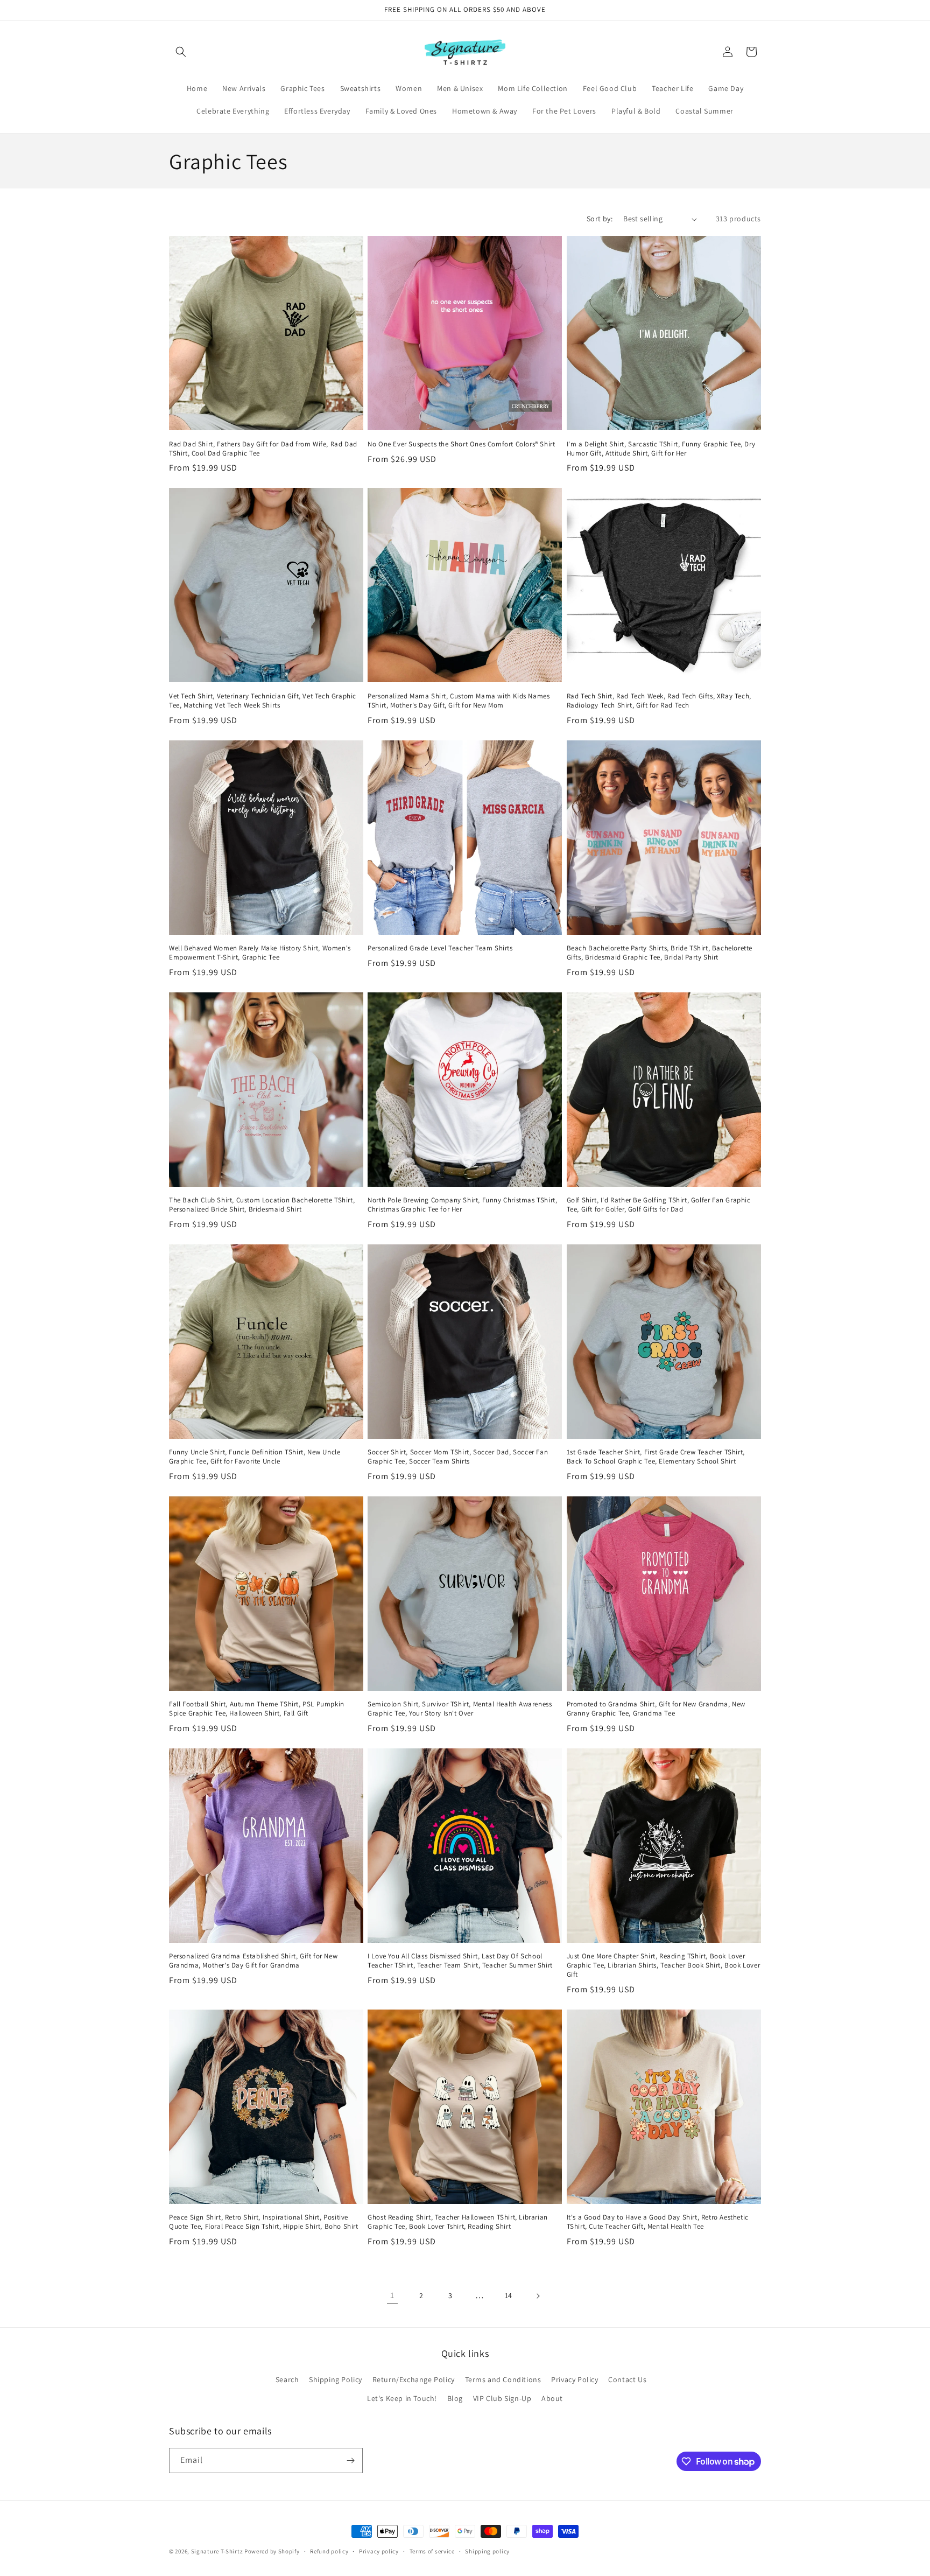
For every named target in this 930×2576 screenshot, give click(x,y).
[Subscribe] (350, 2460)
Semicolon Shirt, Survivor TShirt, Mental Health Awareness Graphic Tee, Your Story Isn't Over (460, 1709)
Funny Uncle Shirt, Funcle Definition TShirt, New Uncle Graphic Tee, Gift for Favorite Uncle (255, 1457)
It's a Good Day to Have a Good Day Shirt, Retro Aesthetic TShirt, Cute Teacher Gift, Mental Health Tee (658, 2222)
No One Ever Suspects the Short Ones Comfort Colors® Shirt (461, 444)
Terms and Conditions (503, 2379)
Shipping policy (487, 2551)
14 (509, 2295)
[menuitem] (197, 88)
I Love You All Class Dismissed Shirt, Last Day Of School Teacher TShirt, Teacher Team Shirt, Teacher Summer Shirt (460, 1961)
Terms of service (432, 2551)
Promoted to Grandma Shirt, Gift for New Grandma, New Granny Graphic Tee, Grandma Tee (656, 1709)
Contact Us (627, 2379)
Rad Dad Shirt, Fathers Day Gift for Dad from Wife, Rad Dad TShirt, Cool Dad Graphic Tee (263, 449)
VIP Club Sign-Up (502, 2398)
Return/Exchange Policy (414, 2379)
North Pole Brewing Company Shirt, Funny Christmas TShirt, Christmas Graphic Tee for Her (462, 1205)
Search (287, 2379)
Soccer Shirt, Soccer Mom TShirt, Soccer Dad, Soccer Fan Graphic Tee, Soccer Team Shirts (458, 1457)
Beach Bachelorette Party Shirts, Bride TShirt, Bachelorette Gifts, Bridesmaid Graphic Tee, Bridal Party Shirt (660, 953)
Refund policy (329, 2551)
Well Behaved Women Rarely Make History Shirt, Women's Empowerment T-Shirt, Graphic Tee (260, 953)
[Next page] (538, 2296)
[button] (181, 52)
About (552, 2398)
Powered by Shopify (272, 2551)
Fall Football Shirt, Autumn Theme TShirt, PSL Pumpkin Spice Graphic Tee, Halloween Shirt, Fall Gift (257, 1709)
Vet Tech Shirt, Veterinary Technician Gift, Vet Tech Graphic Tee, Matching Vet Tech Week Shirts (263, 701)
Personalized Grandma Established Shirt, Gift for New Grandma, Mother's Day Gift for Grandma (253, 1961)
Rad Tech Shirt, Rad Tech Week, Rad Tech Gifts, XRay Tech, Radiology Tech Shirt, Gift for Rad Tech (659, 701)
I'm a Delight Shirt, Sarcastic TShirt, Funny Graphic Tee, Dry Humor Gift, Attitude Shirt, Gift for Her (661, 449)
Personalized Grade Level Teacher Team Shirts (440, 948)
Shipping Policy (336, 2379)
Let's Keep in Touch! (402, 2398)
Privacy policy (379, 2551)
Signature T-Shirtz (217, 2551)
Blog (455, 2398)
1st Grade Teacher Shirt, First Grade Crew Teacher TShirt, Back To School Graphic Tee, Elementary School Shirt (656, 1457)
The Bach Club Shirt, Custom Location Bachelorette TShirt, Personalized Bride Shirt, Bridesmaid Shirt (262, 1205)
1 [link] (392, 2295)
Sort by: (600, 219)
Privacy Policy (575, 2379)
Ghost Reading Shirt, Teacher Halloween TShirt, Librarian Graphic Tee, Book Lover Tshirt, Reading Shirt (458, 2222)
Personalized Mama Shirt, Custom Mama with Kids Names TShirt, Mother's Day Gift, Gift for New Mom (459, 701)
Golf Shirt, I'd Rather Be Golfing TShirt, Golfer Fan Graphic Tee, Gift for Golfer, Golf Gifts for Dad (659, 1205)
